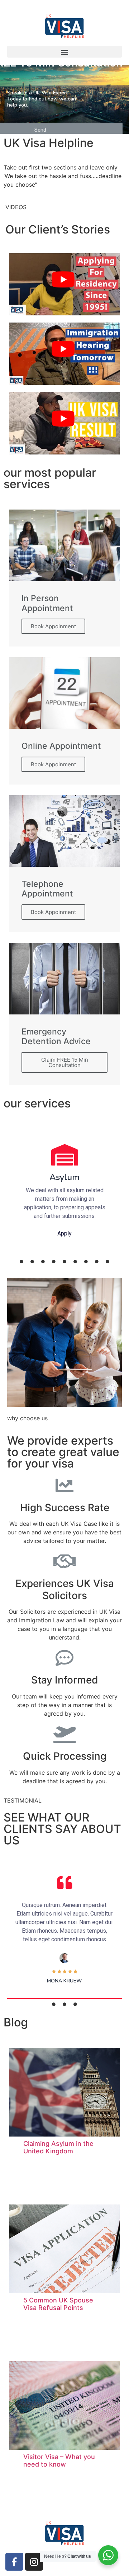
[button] (64, 52)
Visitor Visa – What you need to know (59, 2461)
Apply (64, 1233)
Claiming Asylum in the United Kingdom (58, 2147)
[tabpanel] (64, 1190)
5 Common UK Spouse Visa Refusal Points (58, 2304)
